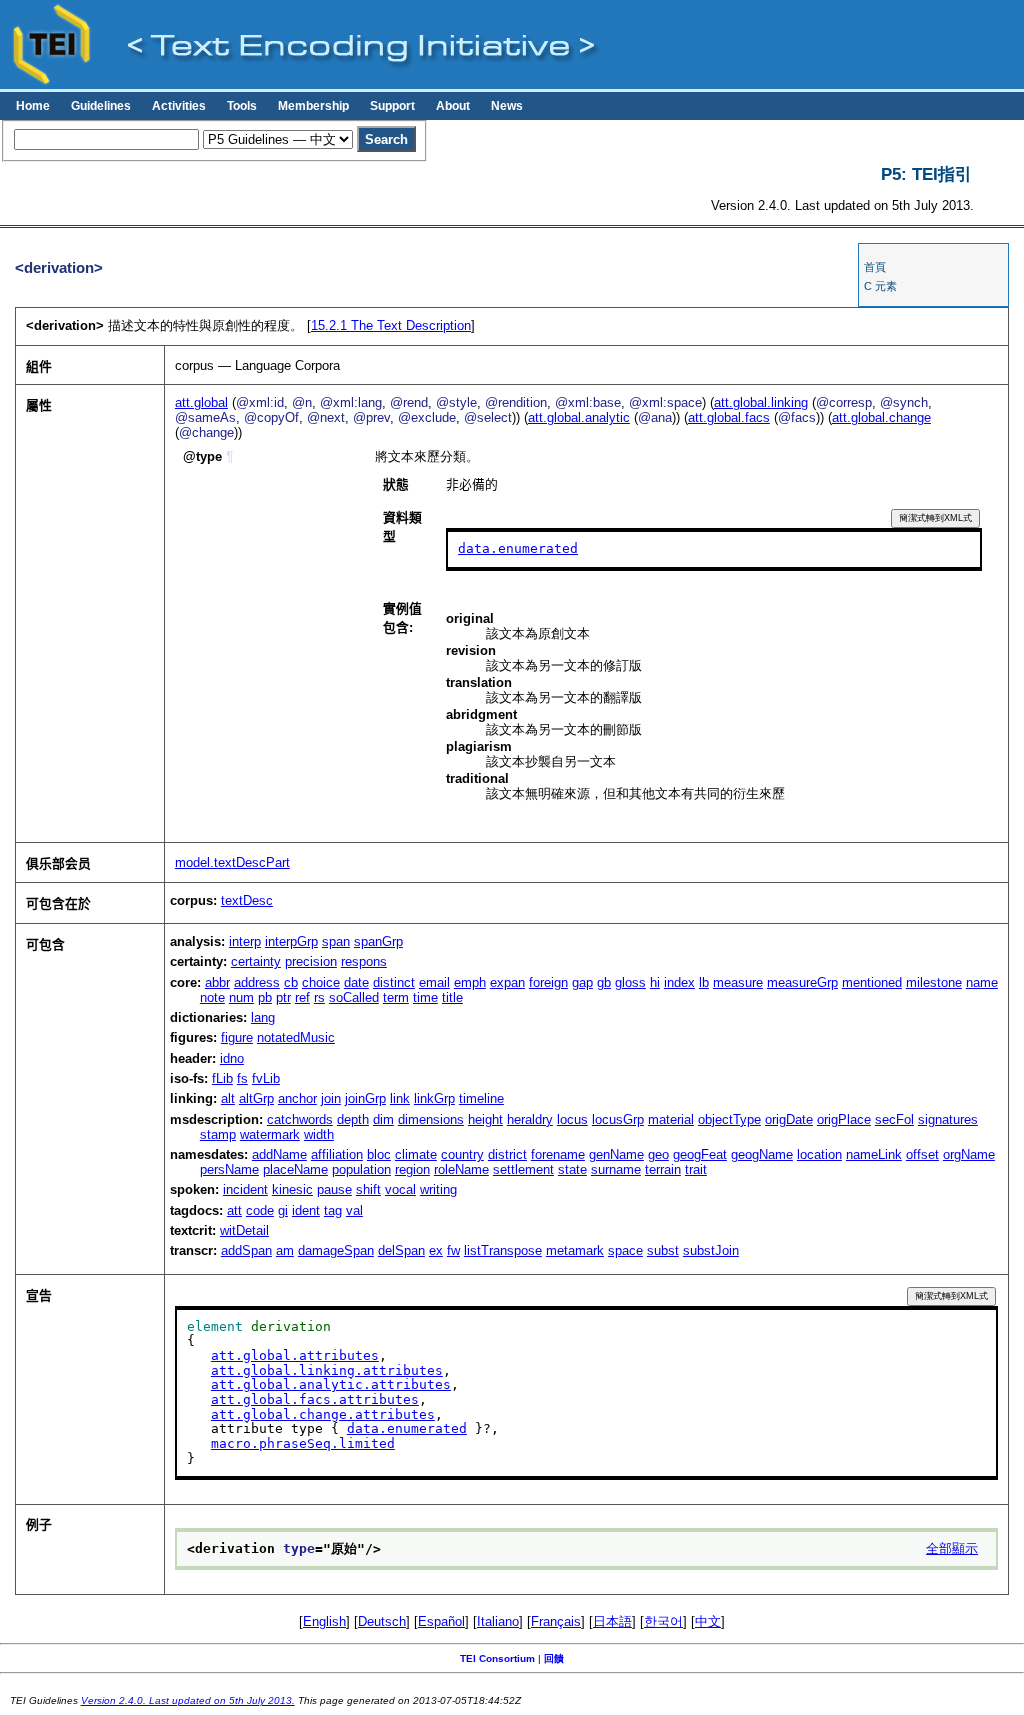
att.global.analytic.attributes (331, 1384)
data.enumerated (518, 548)
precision (311, 961)
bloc (379, 1154)
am (285, 1250)
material (671, 1119)
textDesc (247, 900)
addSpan (246, 1250)
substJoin (711, 1250)
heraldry (530, 1119)
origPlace (844, 1119)
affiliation (337, 1154)
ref (302, 997)
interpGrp (291, 941)
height (485, 1119)
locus (572, 1119)
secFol (894, 1119)
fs (242, 1078)
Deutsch (382, 1621)
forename (558, 1154)
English (324, 1621)
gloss (630, 982)
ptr (283, 997)
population (361, 1169)
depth (353, 1119)
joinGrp (365, 1098)
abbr (217, 982)
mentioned (872, 982)
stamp (218, 1134)
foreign (548, 982)
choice (321, 982)
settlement (523, 1169)
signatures (948, 1119)
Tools (242, 106)
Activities (179, 106)
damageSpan (336, 1250)
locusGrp (618, 1119)
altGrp (256, 1098)
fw (453, 1250)
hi (655, 982)
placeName (295, 1169)
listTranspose (503, 1250)
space (625, 1250)
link (400, 1098)
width (319, 1134)
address (257, 982)
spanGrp (378, 941)
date (356, 982)
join (331, 1098)
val (354, 1210)
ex (436, 1250)
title (452, 997)
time (425, 997)
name (982, 982)
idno (232, 1058)
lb (704, 982)
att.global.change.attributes (323, 1414)
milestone (934, 982)
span (336, 941)
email (434, 982)
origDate (789, 1119)
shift (368, 1189)
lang (263, 1017)
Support (392, 106)
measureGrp (802, 982)
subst (663, 1250)
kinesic (292, 1189)
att (234, 1210)
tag (333, 1210)
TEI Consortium (497, 1658)
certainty (256, 961)
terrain (663, 1169)
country (462, 1154)
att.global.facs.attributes (315, 1399)
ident (306, 1210)
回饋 (554, 1658)
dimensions (431, 1119)
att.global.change (881, 417)
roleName (461, 1169)
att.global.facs (729, 417)
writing (438, 1189)
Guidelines (101, 106)
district (507, 1154)
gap (582, 982)
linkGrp (434, 1098)
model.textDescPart (232, 862)
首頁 (875, 267)
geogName (762, 1154)
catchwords (300, 1119)
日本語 (612, 1621)
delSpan (401, 1250)
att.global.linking (761, 402)
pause (334, 1189)
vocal (400, 1189)
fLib (222, 1078)
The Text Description (391, 325)
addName (279, 1154)
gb (604, 982)
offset (922, 1154)
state (572, 1169)
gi (283, 1210)
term (396, 997)
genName (616, 1154)
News (507, 106)
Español (441, 1621)
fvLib (266, 1078)
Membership (313, 106)
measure (738, 982)
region (412, 1169)
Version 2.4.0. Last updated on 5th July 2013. (188, 1700)
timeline (481, 1098)
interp (245, 941)
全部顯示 (952, 1548)
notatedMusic (296, 1037)
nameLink (874, 1154)
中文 (708, 1621)
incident (245, 1189)
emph (470, 982)
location (819, 1154)
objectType (729, 1119)
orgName (969, 1154)
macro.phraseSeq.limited (303, 1443)
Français (556, 1621)
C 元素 (880, 286)
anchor (297, 1098)
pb (265, 997)
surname (616, 1169)
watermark (270, 1134)
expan (507, 982)
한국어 (663, 1621)
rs (319, 997)
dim (383, 1119)
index (679, 982)
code (260, 1210)
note (212, 997)
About (453, 106)
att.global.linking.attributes (327, 1370)
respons (364, 961)
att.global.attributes (295, 1355)
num (241, 997)
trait (696, 1169)
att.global (201, 402)
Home (33, 106)
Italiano (498, 1621)
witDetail (244, 1230)
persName (229, 1169)
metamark (575, 1250)
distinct (394, 982)
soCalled (354, 997)
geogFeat (700, 1154)
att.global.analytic (579, 417)
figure (237, 1037)
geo (658, 1154)
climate (416, 1154)
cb (291, 982)
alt (228, 1098)
